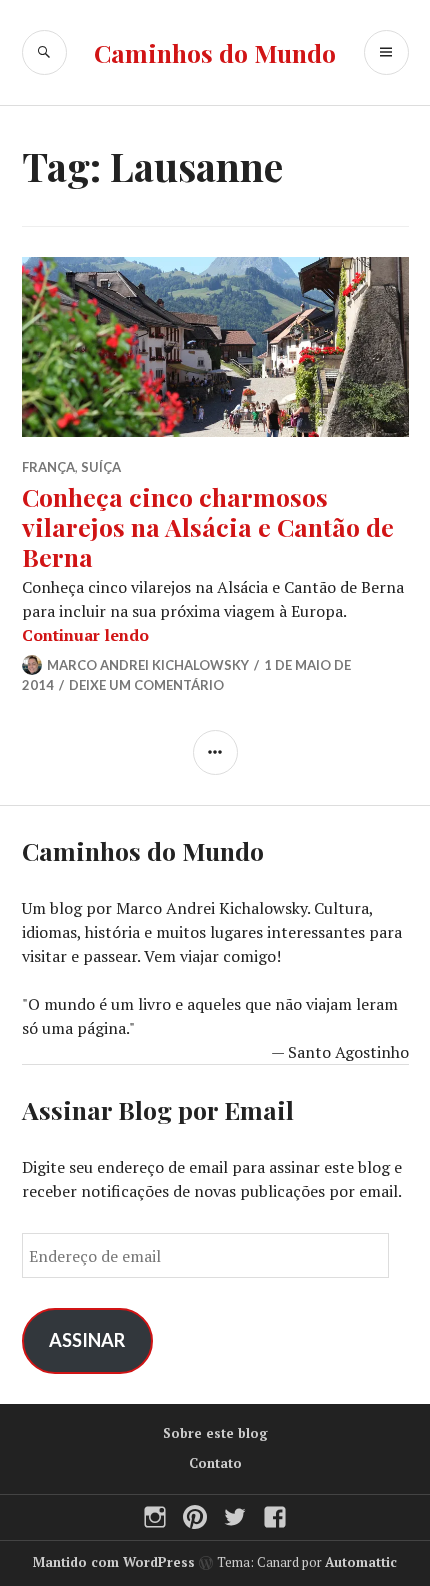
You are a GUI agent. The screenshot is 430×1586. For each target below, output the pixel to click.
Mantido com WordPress (114, 1562)
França (48, 467)
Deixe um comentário (146, 685)
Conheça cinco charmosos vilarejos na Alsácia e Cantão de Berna (208, 526)
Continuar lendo (85, 635)
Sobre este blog (215, 1433)
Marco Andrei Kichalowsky (148, 665)
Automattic (361, 1562)
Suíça (101, 467)
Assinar (87, 1340)
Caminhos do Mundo (215, 52)
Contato (215, 1463)
